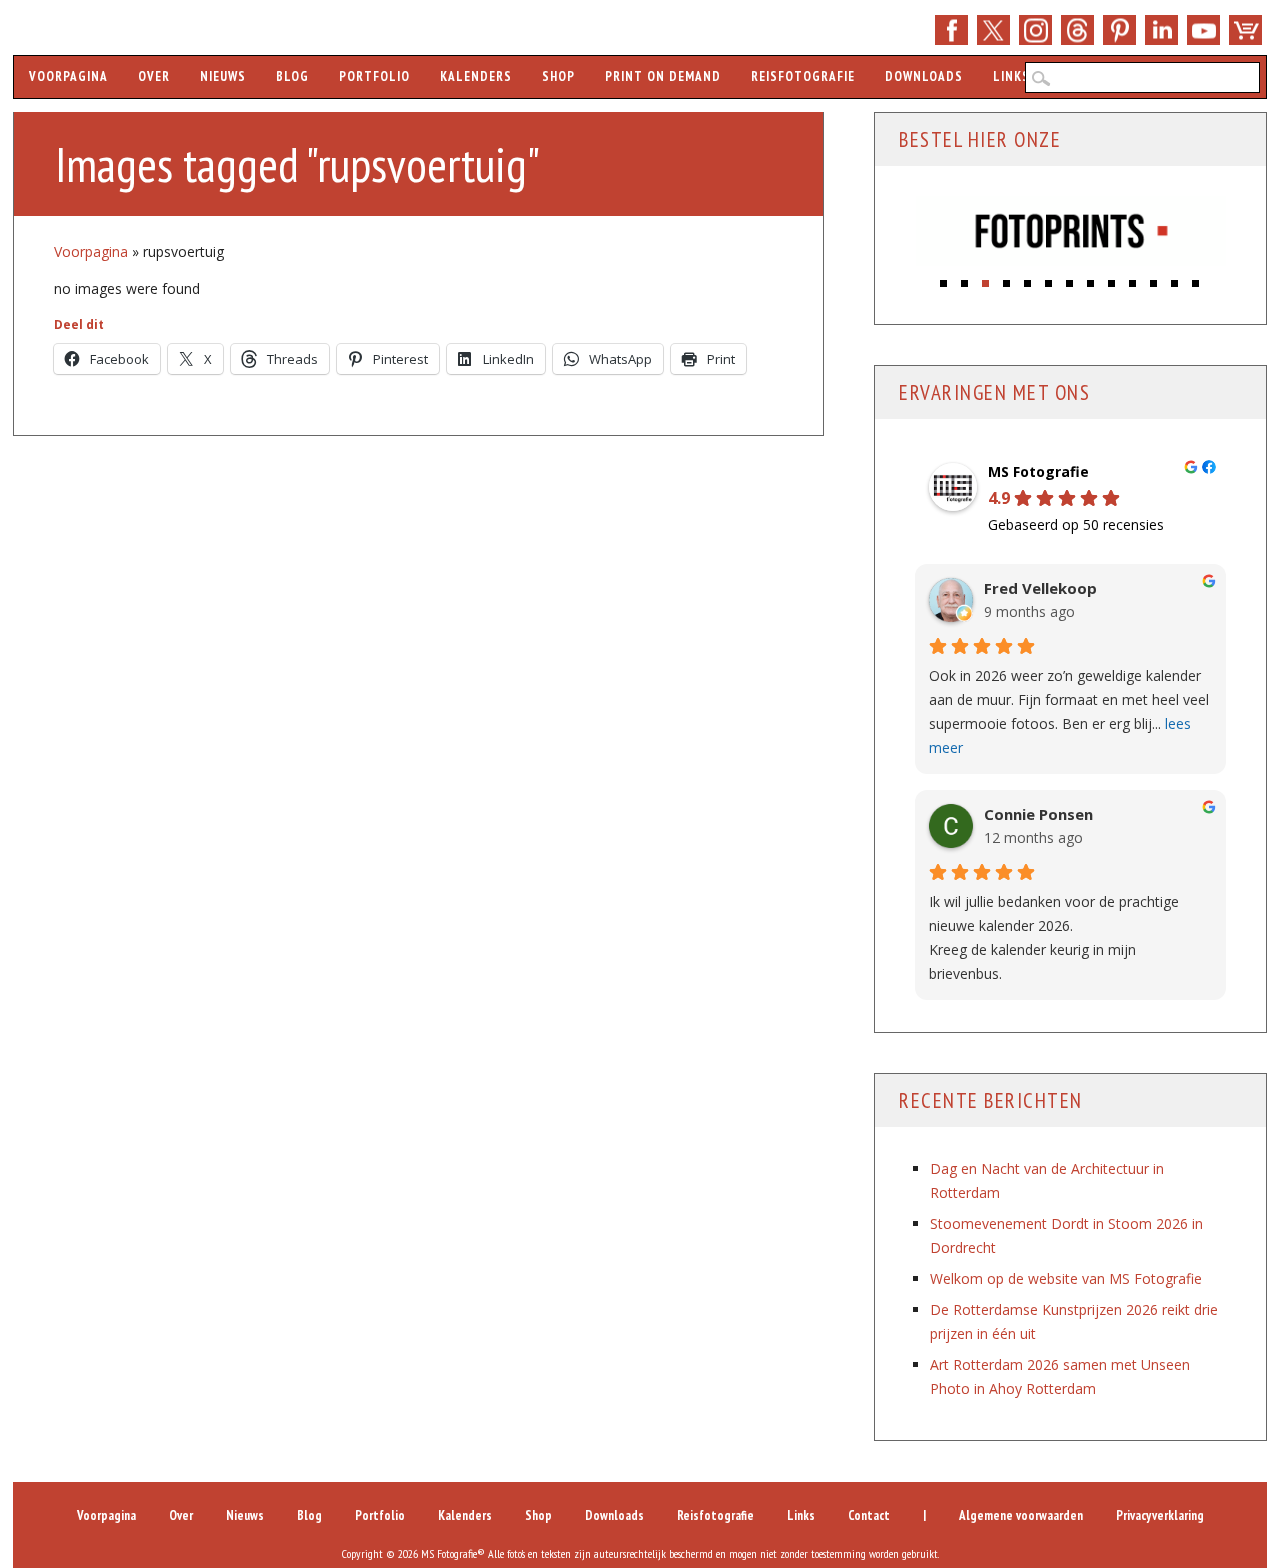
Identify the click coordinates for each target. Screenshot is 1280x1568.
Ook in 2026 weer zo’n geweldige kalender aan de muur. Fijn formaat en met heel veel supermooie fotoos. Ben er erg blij (1069, 711)
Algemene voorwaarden (1021, 1515)
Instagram (1035, 30)
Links (1011, 76)
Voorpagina (68, 76)
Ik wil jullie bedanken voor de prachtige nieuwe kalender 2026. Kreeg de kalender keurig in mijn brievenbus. (1054, 937)
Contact (869, 1515)
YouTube (1203, 30)
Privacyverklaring (1160, 1515)
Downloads (924, 76)
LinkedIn (1161, 30)
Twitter (993, 30)
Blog (292, 76)
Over (154, 76)
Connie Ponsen (1038, 814)
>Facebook (951, 30)
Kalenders (476, 76)
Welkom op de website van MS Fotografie (1066, 1278)
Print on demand (663, 76)
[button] (944, 278)
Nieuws (223, 76)
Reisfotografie (803, 76)
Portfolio (374, 76)
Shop (1245, 30)
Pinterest (1119, 30)
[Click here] (1071, 233)
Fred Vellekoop (1040, 588)
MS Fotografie (1038, 472)
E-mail (1077, 30)
